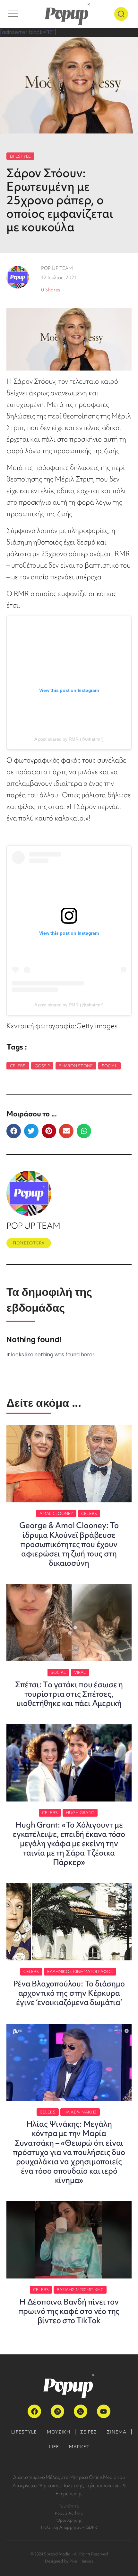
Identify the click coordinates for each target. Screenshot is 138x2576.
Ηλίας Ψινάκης (80, 2112)
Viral (80, 1672)
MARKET (79, 2447)
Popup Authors (69, 2513)
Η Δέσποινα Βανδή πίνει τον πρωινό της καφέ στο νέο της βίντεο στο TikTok (69, 2311)
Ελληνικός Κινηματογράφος (80, 1971)
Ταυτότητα (69, 2506)
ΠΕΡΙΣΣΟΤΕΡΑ (29, 1243)
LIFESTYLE (20, 156)
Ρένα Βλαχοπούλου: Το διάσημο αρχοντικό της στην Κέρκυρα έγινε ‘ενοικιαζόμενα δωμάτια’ (69, 1993)
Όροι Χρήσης (69, 2520)
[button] (14, 1131)
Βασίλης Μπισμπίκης (80, 2290)
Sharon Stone (76, 1066)
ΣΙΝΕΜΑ (117, 2432)
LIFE (54, 2447)
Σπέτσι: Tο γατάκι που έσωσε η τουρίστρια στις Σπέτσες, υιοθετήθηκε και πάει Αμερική (69, 1694)
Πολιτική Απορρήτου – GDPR (69, 2527)
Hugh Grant (80, 1813)
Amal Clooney (56, 1513)
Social (109, 1066)
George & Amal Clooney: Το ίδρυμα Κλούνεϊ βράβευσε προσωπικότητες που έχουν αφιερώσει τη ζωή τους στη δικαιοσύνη (69, 1544)
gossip (42, 1066)
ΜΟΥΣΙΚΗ (59, 2432)
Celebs (18, 1066)
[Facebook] (34, 2411)
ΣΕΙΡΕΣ (89, 2432)
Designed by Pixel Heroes (69, 2561)
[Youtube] (104, 2411)
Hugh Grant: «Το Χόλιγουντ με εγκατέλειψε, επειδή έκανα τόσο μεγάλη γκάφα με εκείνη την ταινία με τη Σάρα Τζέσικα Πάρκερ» (69, 1843)
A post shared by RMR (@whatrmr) (69, 739)
